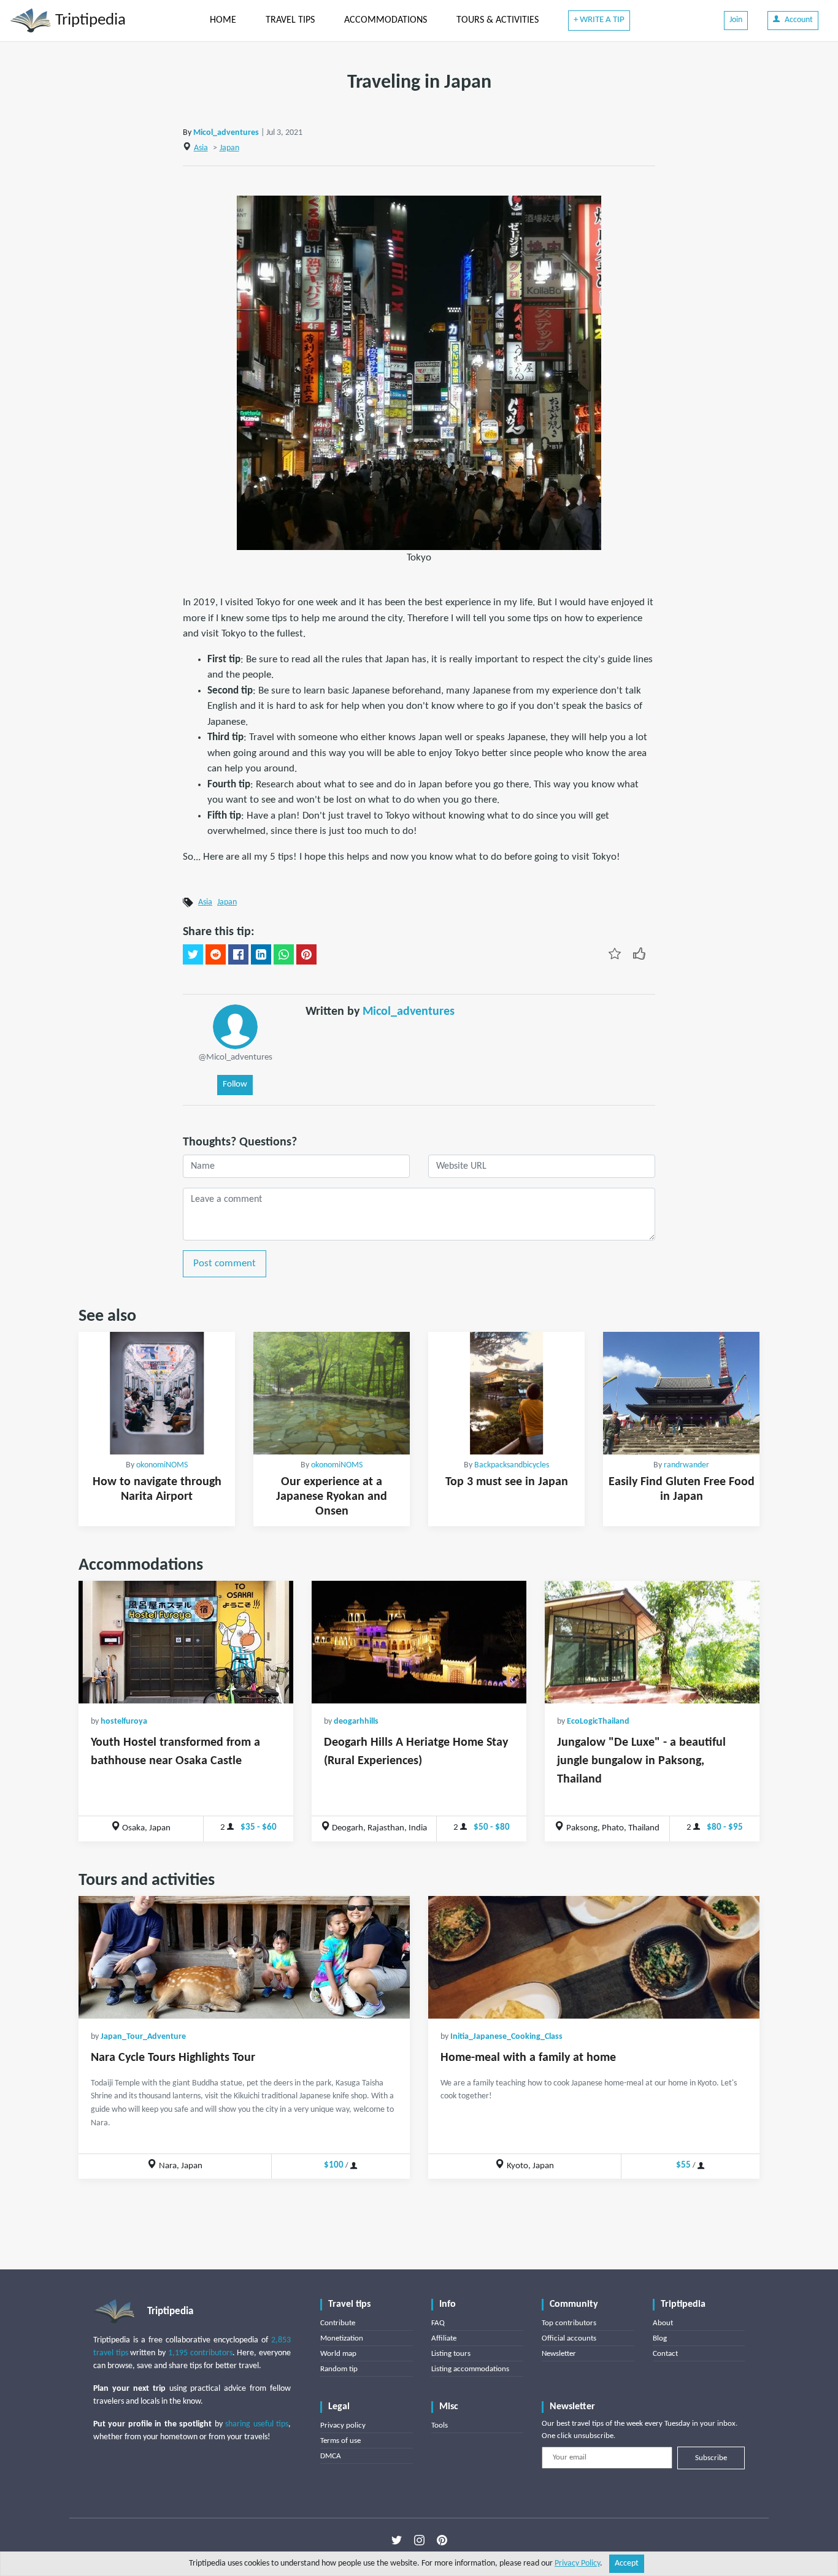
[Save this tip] (615, 954)
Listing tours (451, 2354)
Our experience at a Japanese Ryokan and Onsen (332, 1497)
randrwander (686, 1465)
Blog (660, 2338)
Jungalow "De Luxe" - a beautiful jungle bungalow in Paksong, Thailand (641, 1761)
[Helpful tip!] (639, 954)
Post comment (225, 1263)
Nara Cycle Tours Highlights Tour (173, 2058)
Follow (235, 1084)
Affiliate (444, 2338)
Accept (627, 2563)
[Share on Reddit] (216, 955)
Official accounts (569, 2338)
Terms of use (340, 2441)
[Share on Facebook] (238, 955)
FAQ (438, 2323)
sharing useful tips (257, 2424)
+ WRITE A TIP (599, 20)
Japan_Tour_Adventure (143, 2037)
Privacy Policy (577, 2563)
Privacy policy (343, 2425)
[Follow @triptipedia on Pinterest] (442, 2540)
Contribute (338, 2323)
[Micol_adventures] (235, 1027)
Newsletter (559, 2354)
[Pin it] (306, 955)
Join (736, 20)
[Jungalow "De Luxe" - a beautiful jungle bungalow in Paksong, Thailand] (652, 1642)
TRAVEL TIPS (290, 20)
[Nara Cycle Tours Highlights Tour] (244, 1957)
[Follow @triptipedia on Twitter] (397, 2540)
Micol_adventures (226, 133)
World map (338, 2354)
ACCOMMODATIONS (386, 20)
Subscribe (711, 2458)
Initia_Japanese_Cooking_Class (506, 2037)
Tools (440, 2425)
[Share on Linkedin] (261, 955)
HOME (223, 20)
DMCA (331, 2456)
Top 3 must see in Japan (507, 1482)
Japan (229, 148)
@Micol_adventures (235, 1057)
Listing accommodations (470, 2369)
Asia (201, 148)
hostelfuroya (124, 1722)
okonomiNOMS (162, 1465)
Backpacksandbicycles (512, 1465)
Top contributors (569, 2323)
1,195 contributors (200, 2353)
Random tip (339, 2369)
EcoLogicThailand (598, 1722)
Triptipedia (89, 21)
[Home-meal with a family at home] (594, 1957)
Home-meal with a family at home (528, 2058)
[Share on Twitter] (193, 955)
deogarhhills (356, 1722)
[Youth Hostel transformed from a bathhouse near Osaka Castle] (186, 1642)
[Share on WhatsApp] (284, 955)
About (663, 2323)
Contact (665, 2354)
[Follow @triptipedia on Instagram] (419, 2540)
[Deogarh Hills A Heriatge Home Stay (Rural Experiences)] (419, 1642)
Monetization (342, 2338)
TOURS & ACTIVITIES (498, 20)
